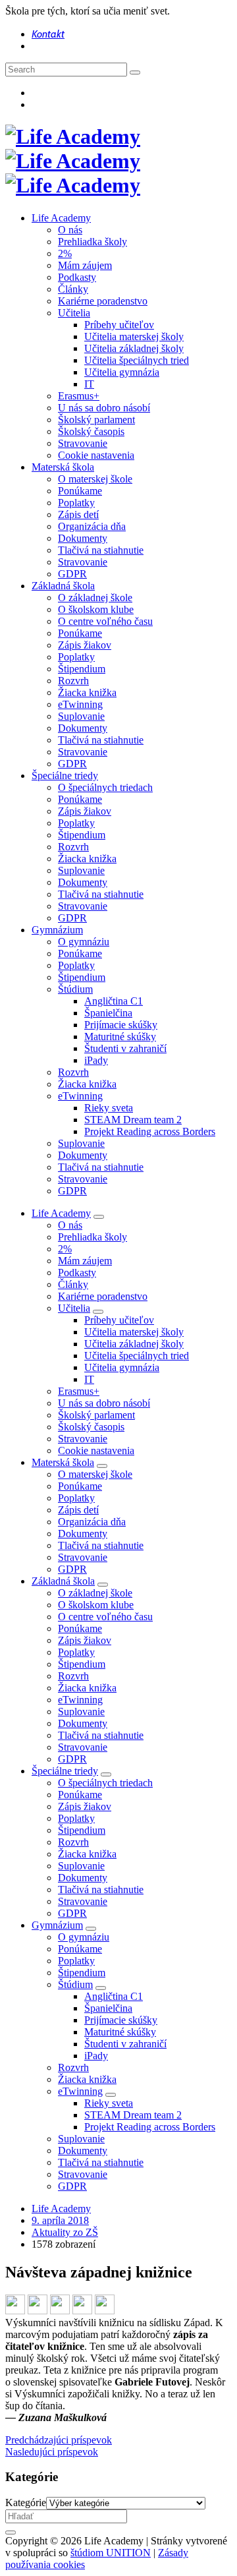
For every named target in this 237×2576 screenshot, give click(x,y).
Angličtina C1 (114, 1001)
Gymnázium (57, 930)
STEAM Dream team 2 (133, 1120)
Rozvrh (73, 681)
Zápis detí (78, 514)
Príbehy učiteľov (119, 325)
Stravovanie (83, 443)
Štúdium (75, 989)
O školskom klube (96, 609)
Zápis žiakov (85, 645)
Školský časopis (91, 431)
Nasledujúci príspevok (52, 2452)
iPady (96, 1060)
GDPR (72, 574)
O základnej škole (95, 598)
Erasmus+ (79, 396)
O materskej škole (95, 479)
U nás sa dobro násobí (104, 408)
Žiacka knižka (87, 692)
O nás (70, 230)
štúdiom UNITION (111, 2553)
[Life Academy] (73, 161)
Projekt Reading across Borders (150, 1131)
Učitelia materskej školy (134, 337)
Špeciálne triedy (65, 776)
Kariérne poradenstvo (103, 301)
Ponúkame (80, 491)
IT (89, 384)
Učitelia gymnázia (122, 372)
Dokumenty (83, 538)
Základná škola (63, 586)
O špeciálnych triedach (105, 787)
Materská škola (63, 467)
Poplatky (76, 503)
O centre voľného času (105, 621)
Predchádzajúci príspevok (59, 2440)
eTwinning (80, 704)
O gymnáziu (84, 942)
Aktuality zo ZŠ (65, 2232)
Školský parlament (96, 420)
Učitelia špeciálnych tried (137, 360)
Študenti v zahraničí (125, 1048)
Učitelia (74, 313)
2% (65, 253)
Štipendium (82, 669)
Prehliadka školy (92, 242)
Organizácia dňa (92, 526)
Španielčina (108, 1013)
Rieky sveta (109, 1108)
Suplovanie (81, 716)
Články (73, 289)
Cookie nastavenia (96, 455)
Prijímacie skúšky (121, 1025)
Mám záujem (85, 265)
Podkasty (77, 277)
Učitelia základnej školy (134, 348)
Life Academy (61, 218)
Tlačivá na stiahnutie (101, 550)
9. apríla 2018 (60, 2220)
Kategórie (26, 2503)
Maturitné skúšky (120, 1037)
